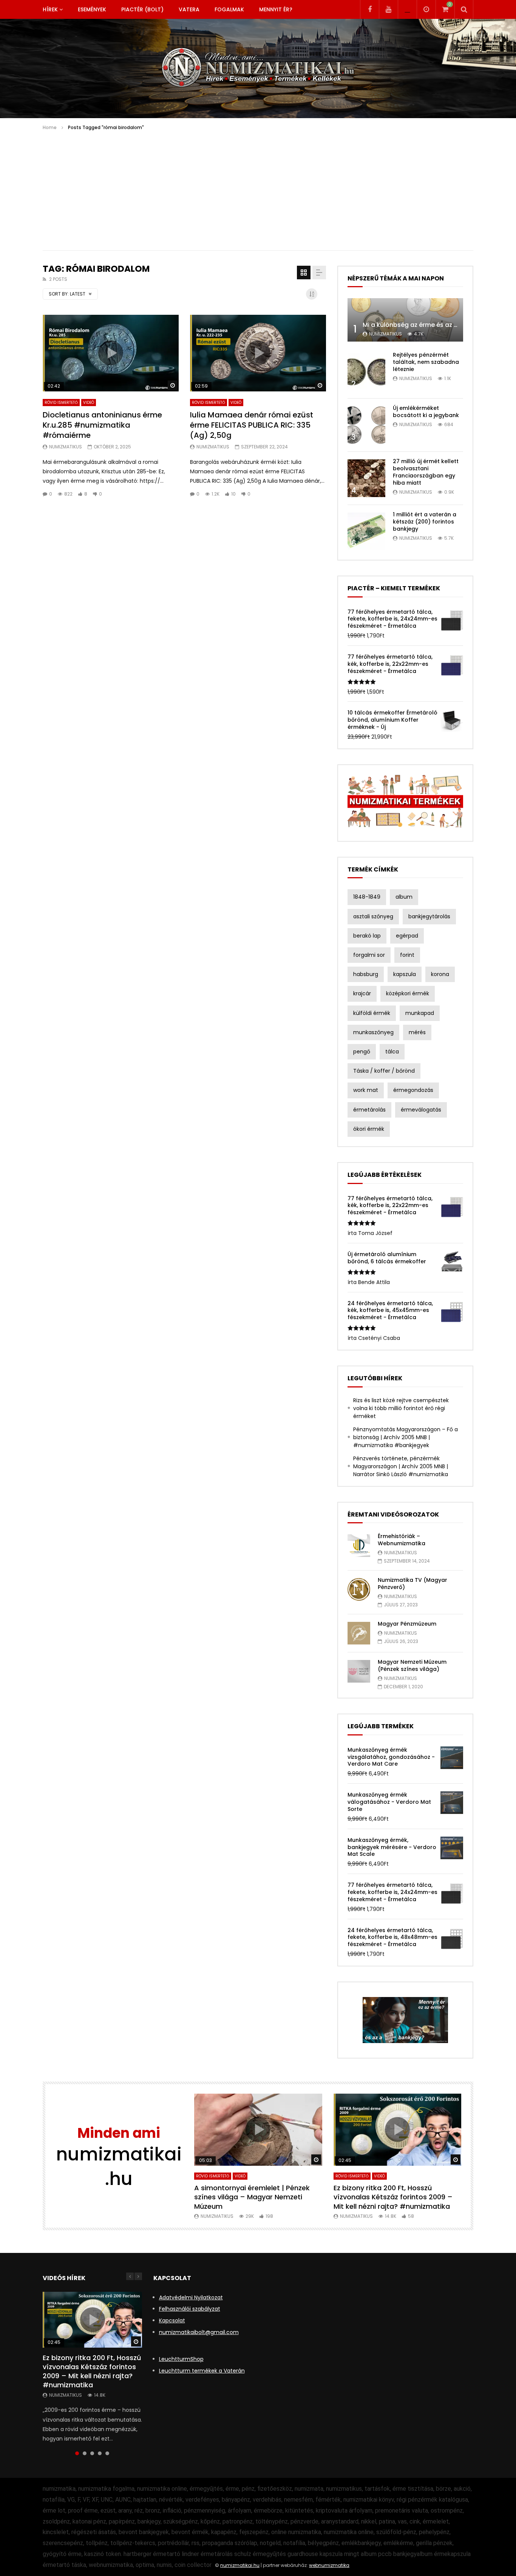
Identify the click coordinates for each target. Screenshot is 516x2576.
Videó (89, 403)
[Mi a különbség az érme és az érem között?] (405, 320)
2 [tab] (85, 2453)
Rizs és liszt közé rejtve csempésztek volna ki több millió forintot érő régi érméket (401, 1408)
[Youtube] (388, 9)
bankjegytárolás (429, 916)
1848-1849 (367, 897)
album (404, 897)
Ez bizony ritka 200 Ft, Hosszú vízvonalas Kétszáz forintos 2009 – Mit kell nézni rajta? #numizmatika (393, 2197)
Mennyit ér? (276, 9)
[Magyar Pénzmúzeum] (359, 1633)
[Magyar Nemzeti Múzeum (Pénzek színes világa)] (359, 1671)
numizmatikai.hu (240, 2565)
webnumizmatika (329, 2565)
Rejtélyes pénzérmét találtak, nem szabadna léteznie (426, 362)
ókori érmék (369, 1129)
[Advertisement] (258, 188)
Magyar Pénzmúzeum (407, 1624)
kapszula (405, 974)
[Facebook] (369, 9)
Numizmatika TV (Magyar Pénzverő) (412, 1584)
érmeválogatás (421, 1110)
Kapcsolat (172, 2320)
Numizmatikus (66, 447)
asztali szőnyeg (373, 916)
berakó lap (367, 936)
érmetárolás (369, 1110)
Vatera (189, 9)
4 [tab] (100, 2453)
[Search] (464, 9)
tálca (392, 1052)
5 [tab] (107, 2453)
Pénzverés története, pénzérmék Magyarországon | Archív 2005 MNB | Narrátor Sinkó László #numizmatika (401, 1466)
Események (92, 9)
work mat (366, 1090)
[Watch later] (426, 9)
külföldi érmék (372, 1013)
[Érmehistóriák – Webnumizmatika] (359, 1546)
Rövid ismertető (61, 403)
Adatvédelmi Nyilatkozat (191, 2297)
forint (407, 955)
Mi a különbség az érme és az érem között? (429, 325)
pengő (362, 1052)
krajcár (362, 993)
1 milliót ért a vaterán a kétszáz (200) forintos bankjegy (425, 522)
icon (111, 353)
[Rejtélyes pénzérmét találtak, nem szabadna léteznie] (366, 372)
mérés (417, 1032)
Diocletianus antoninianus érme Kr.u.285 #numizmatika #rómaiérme (102, 425)
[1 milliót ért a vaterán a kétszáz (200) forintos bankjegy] (366, 531)
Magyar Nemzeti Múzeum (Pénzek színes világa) (412, 1665)
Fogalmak (229, 9)
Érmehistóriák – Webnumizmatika (402, 1540)
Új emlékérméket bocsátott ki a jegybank (426, 412)
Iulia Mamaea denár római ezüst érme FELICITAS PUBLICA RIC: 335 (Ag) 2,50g (252, 425)
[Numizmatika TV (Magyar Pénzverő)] (359, 1589)
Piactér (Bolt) (142, 9)
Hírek (50, 9)
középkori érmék (408, 993)
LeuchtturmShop (181, 2359)
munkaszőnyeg (373, 1032)
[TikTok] (407, 9)
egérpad (407, 936)
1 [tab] (77, 2453)
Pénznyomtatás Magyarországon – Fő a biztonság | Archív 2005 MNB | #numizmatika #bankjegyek (406, 1437)
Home (50, 127)
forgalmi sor (369, 955)
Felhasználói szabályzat (190, 2309)
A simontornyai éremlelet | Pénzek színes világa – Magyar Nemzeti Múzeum (252, 2197)
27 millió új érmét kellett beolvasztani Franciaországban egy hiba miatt (426, 472)
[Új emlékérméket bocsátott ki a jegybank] (366, 425)
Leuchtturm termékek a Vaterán (202, 2371)
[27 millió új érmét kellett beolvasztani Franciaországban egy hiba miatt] (366, 478)
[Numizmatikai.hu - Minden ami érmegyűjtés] (258, 69)
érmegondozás (413, 1090)
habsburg (366, 974)
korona (440, 974)
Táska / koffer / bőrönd (384, 1071)
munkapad (420, 1013)
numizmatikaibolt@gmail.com (199, 2332)
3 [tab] (92, 2453)
